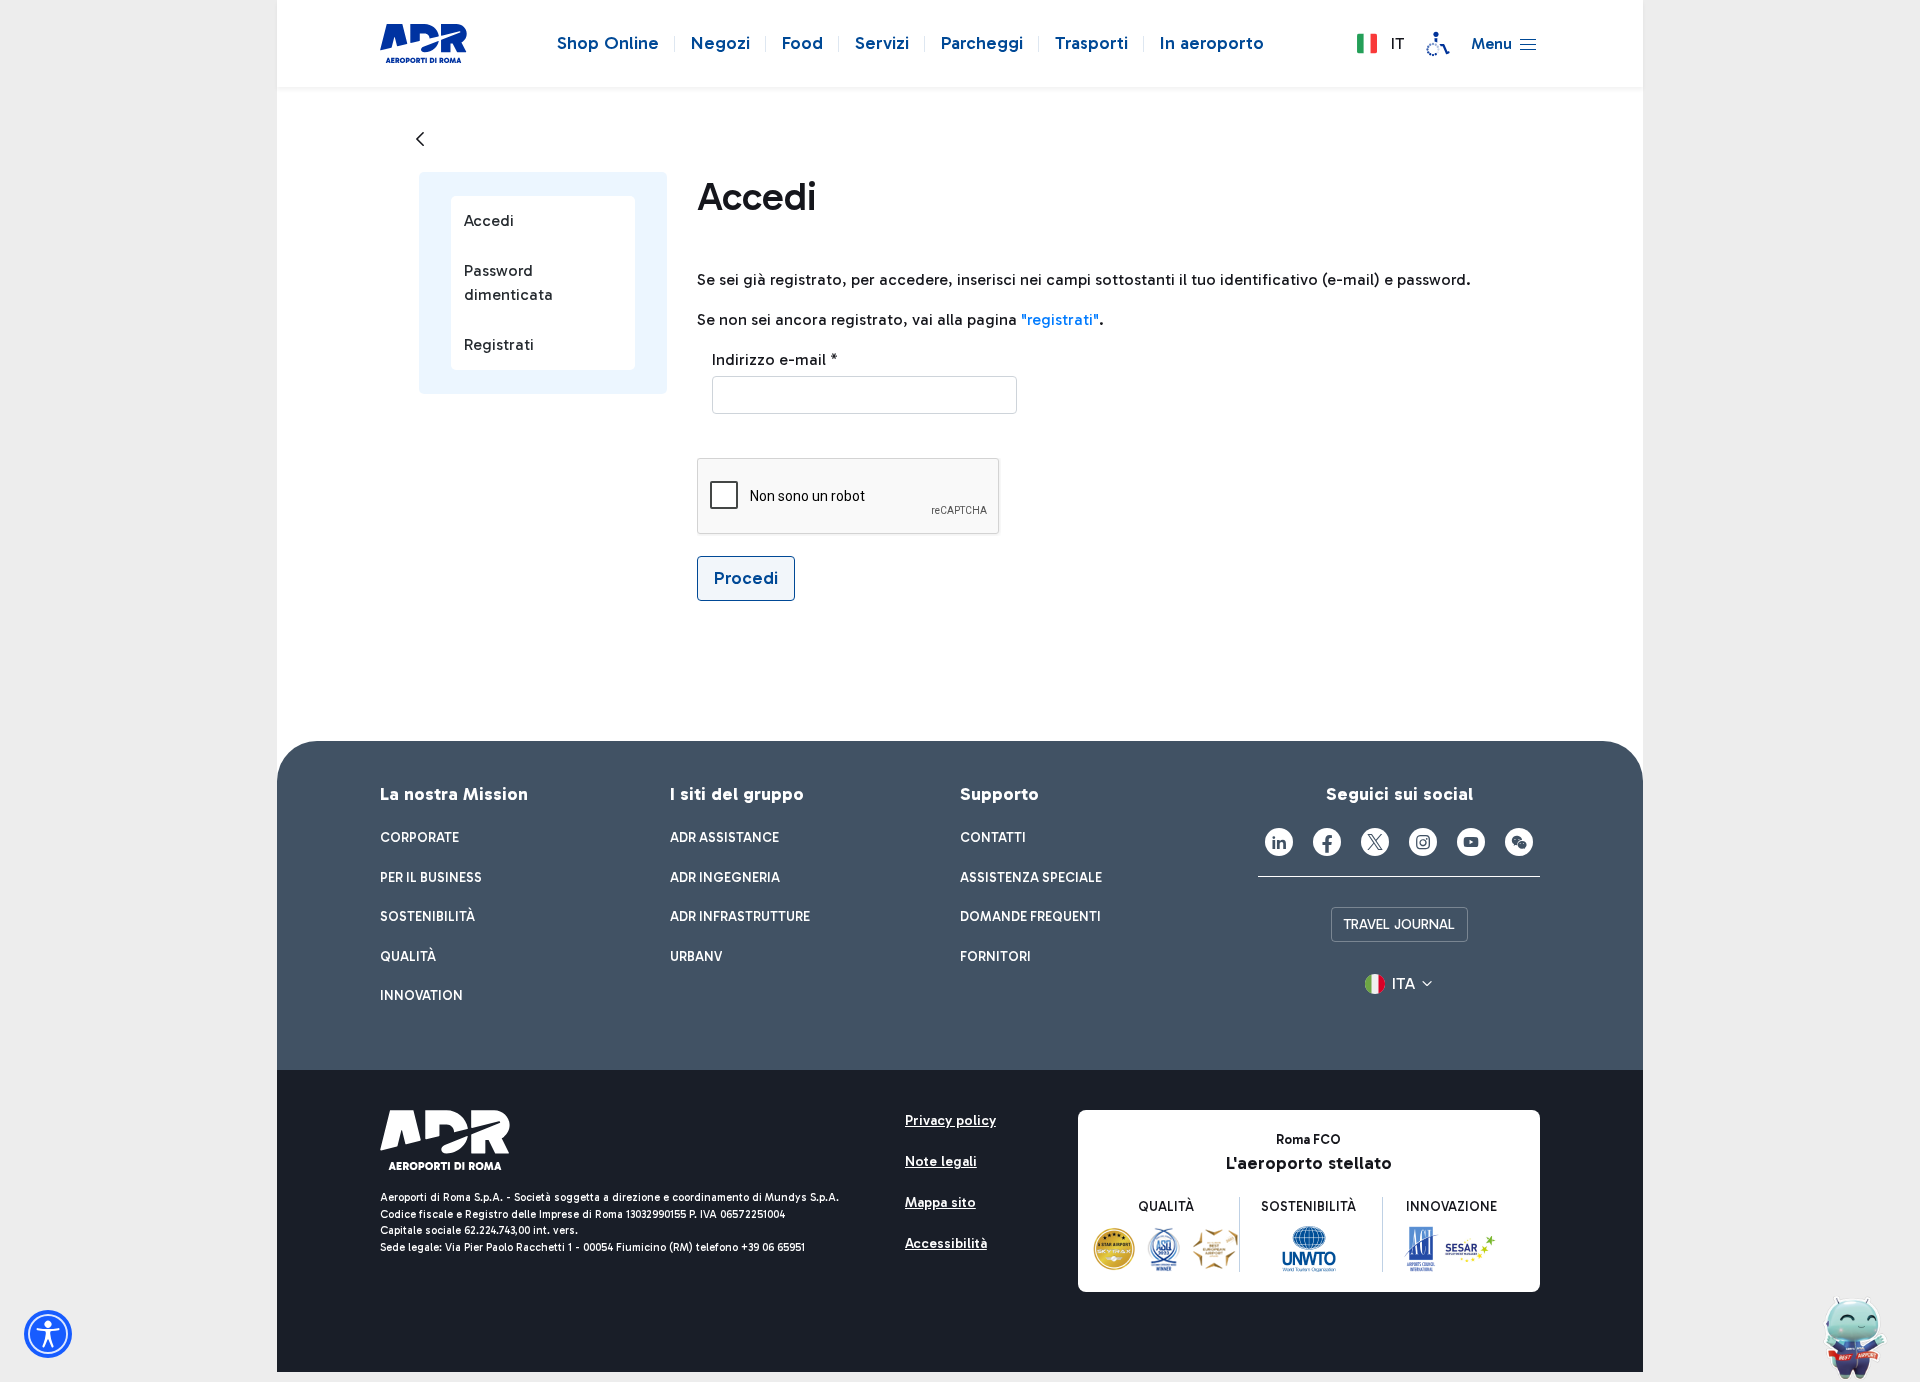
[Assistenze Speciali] (1438, 44)
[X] (1375, 842)
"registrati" (1060, 319)
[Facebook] (1327, 842)
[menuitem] (419, 838)
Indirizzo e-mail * (775, 359)
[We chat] (1519, 842)
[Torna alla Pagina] (420, 140)
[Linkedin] (1279, 842)
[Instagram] (1423, 842)
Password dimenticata (508, 282)
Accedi (489, 220)
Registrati (499, 344)
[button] (1380, 44)
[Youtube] (1471, 842)
